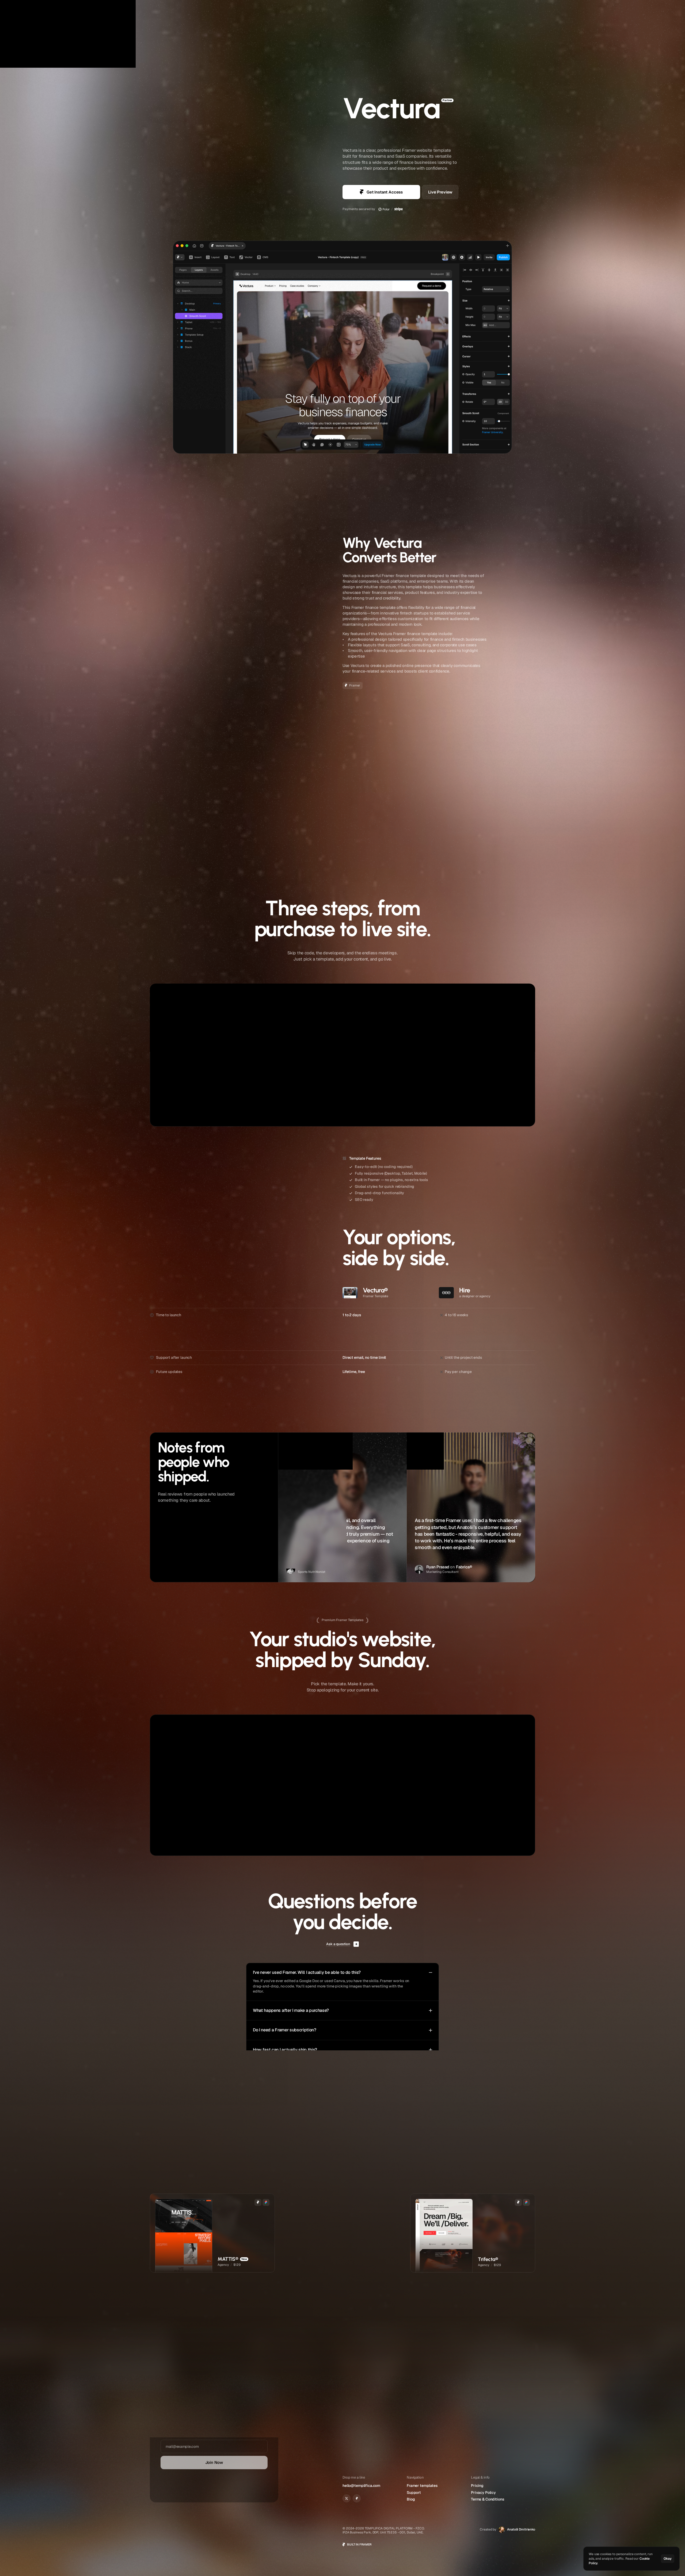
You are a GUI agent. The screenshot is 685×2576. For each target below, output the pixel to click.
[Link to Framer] (357, 2498)
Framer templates (422, 2486)
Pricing (477, 2486)
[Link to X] (347, 2498)
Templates (595, 10)
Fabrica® (464, 1567)
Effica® (339, 1567)
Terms (165, 2489)
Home (574, 10)
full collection (348, 2168)
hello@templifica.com (361, 2486)
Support (624, 10)
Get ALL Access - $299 (439, 1775)
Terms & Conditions (488, 2499)
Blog (411, 2499)
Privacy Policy (187, 2489)
